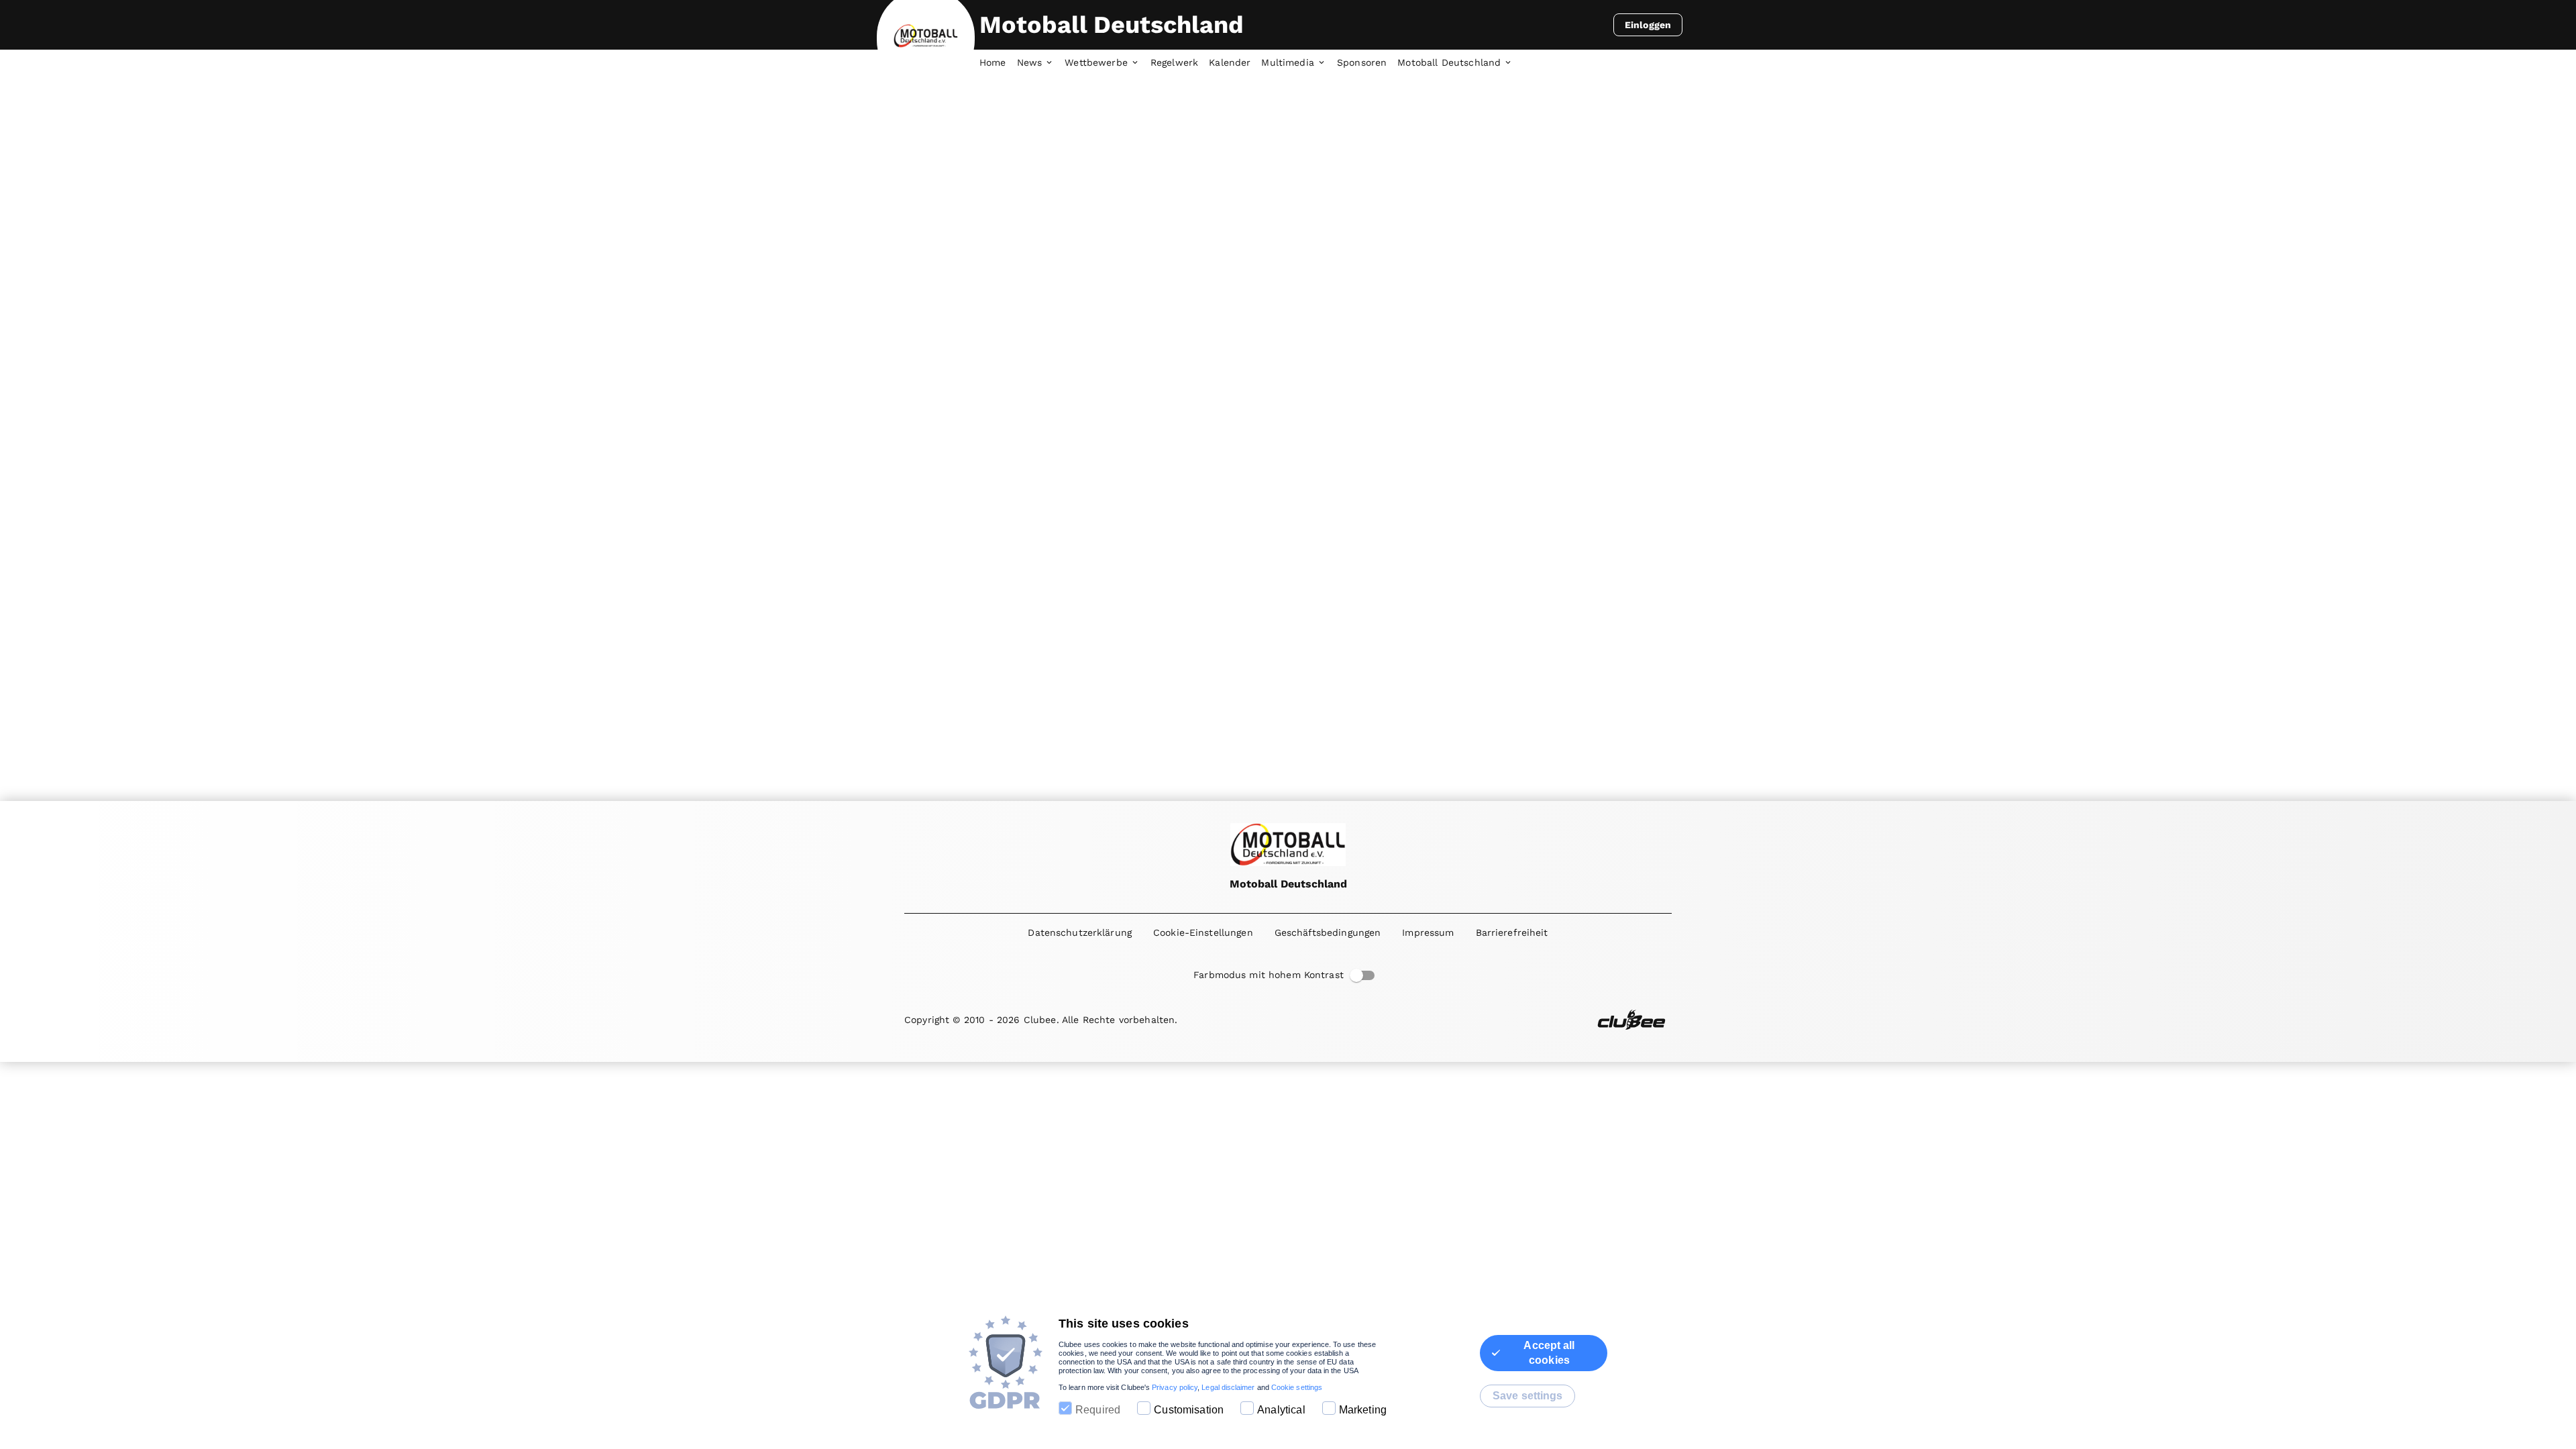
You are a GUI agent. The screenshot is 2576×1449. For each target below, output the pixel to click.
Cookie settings (1297, 1387)
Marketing (1363, 1410)
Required (1098, 1410)
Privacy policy (1175, 1387)
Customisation (1189, 1410)
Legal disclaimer (1228, 1387)
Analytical (1281, 1410)
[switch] (1356, 975)
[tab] (998, 63)
